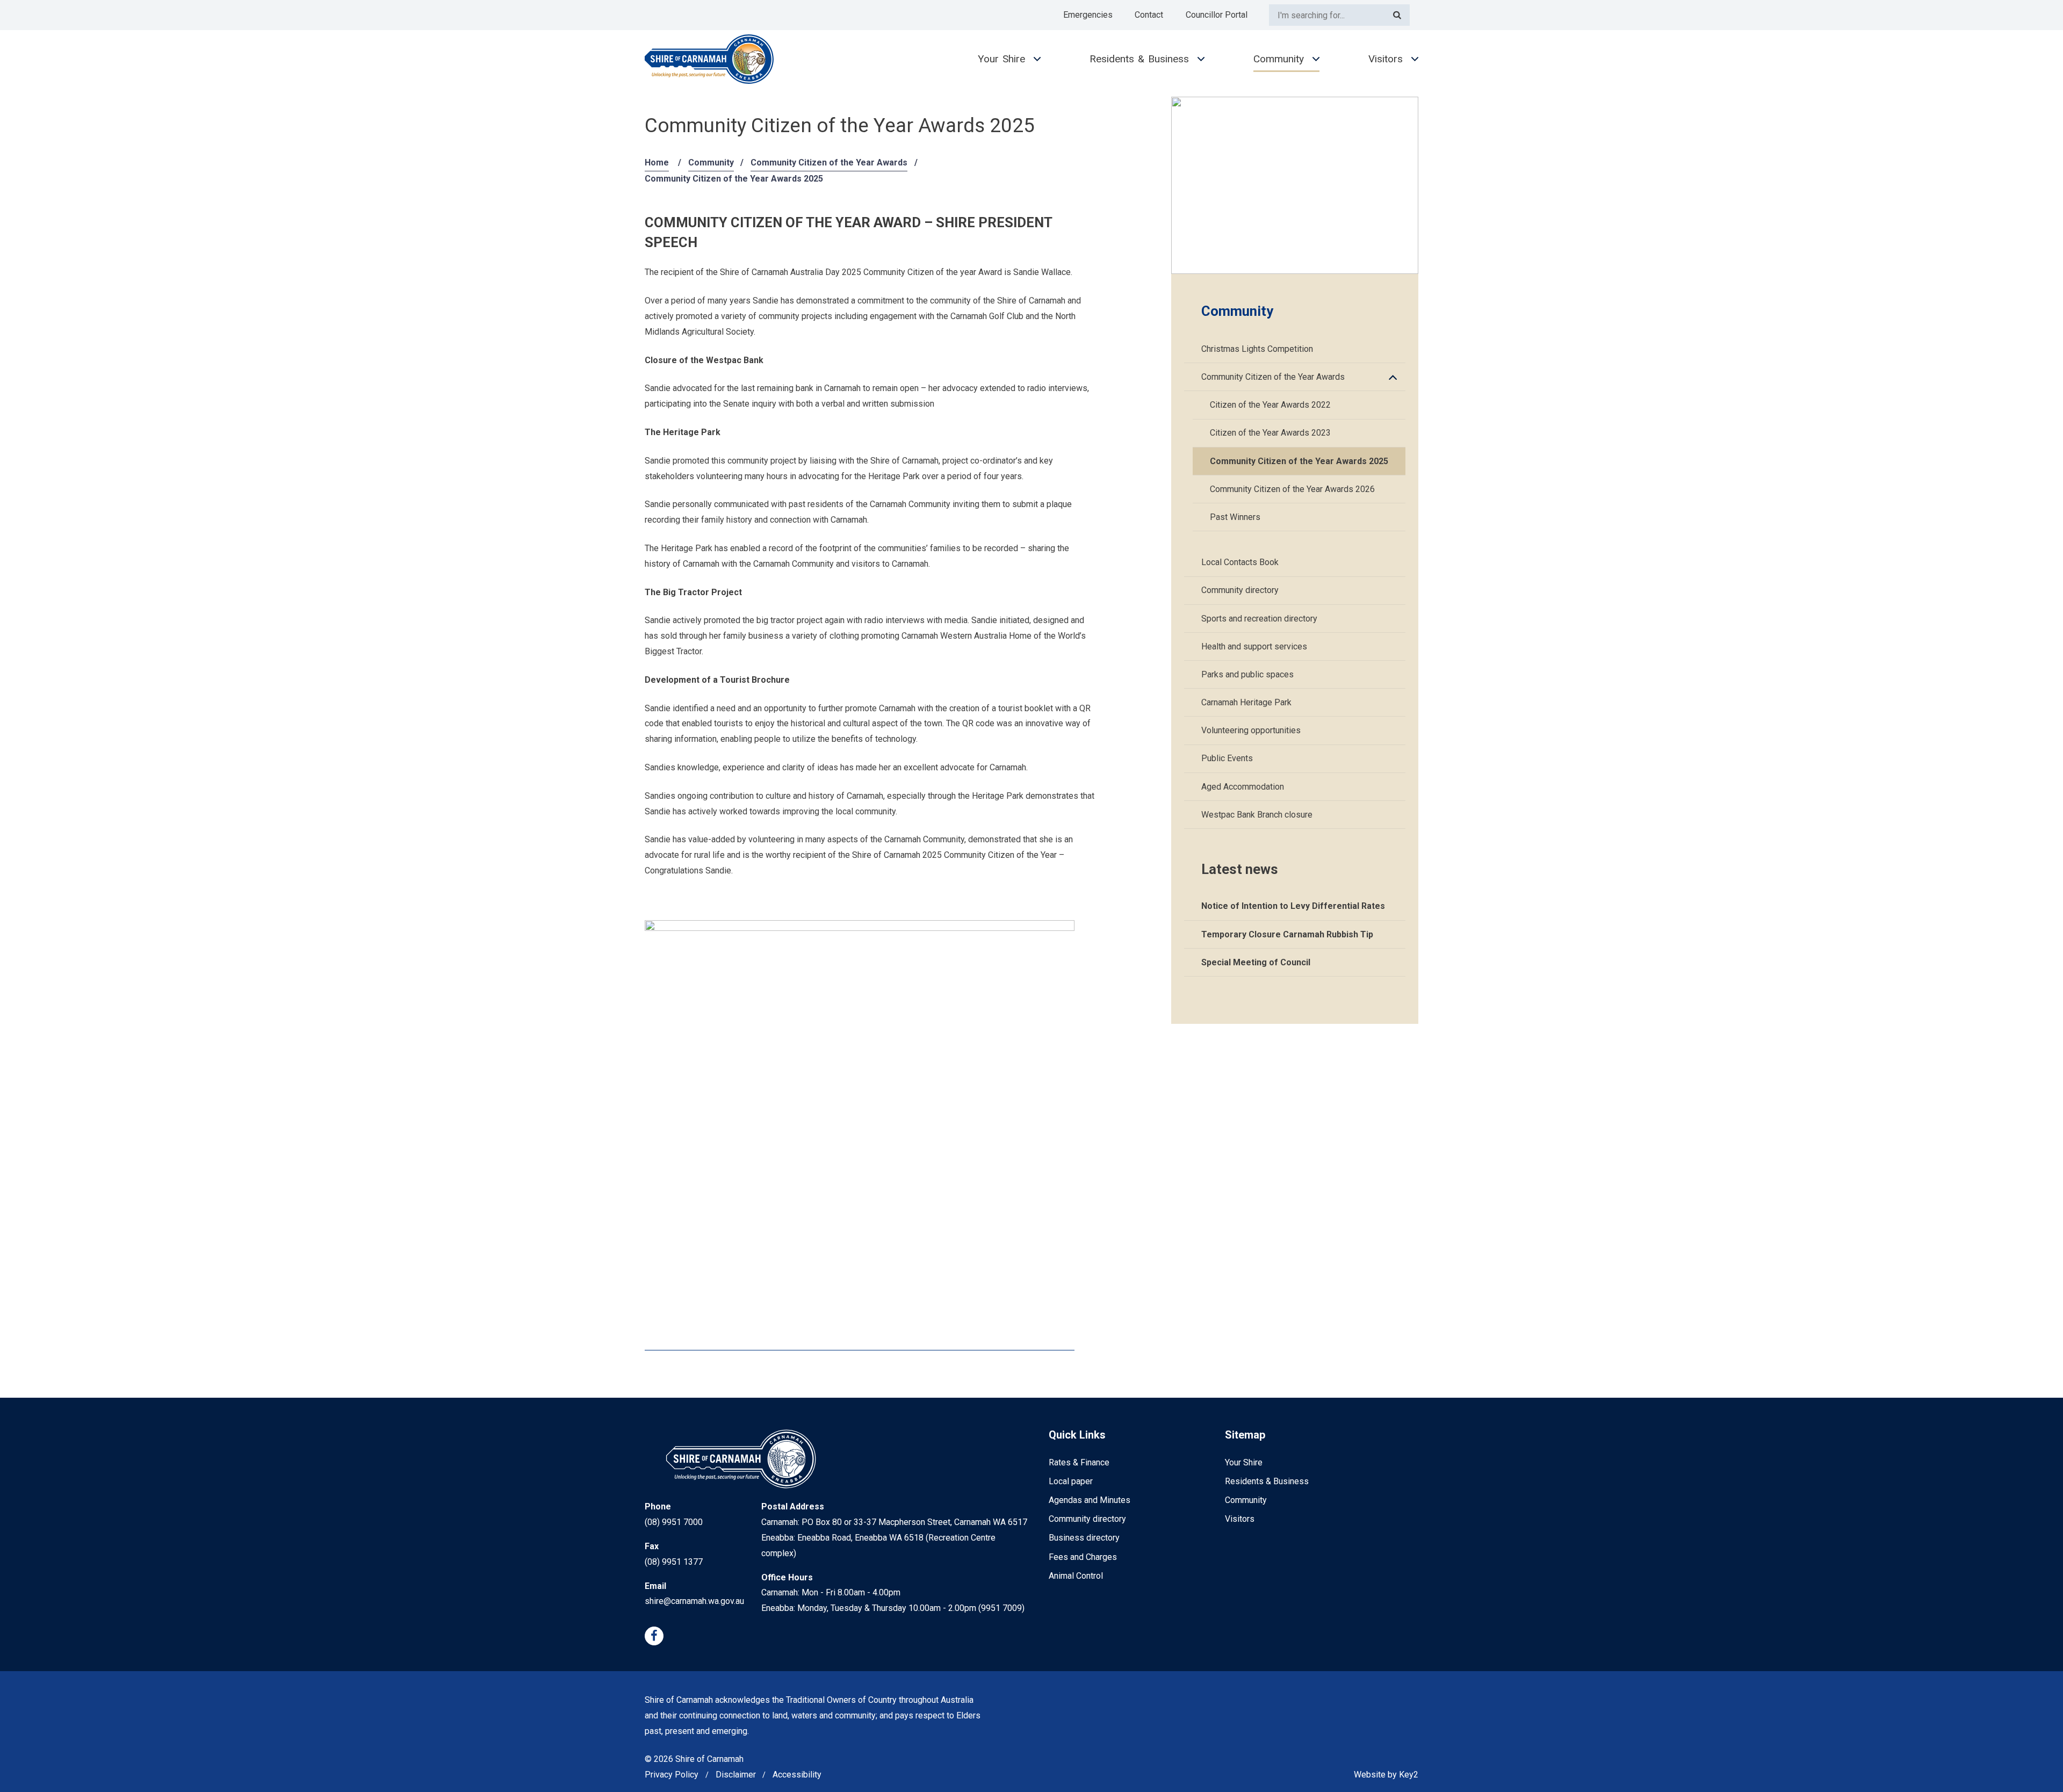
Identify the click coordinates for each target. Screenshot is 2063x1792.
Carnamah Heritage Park (1246, 702)
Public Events (1227, 758)
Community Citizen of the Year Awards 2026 (1292, 489)
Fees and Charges (1083, 1557)
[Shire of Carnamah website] (709, 59)
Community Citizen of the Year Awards (829, 162)
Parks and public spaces (1247, 674)
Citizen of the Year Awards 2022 (1270, 405)
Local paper (1071, 1481)
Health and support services (1254, 646)
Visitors (1386, 59)
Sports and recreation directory (1259, 619)
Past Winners (1235, 517)
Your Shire (1001, 59)
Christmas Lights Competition (1257, 349)
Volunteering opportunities (1251, 730)
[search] (1327, 15)
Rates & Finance (1079, 1462)
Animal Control (1076, 1576)
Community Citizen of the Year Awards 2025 (1299, 461)
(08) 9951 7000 (674, 1522)
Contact (1149, 15)
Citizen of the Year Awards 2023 (1270, 433)
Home (657, 162)
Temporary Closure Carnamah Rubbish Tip (1287, 934)
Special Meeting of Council (1256, 962)
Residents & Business (1139, 59)
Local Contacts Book (1240, 562)
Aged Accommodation (1243, 787)
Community (1279, 59)
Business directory (1084, 1538)
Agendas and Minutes (1090, 1500)
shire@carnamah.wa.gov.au (694, 1601)
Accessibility (797, 1775)
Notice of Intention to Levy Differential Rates (1293, 906)
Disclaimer (736, 1775)
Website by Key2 (1386, 1775)
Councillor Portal (1217, 15)
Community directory (1240, 590)
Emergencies (1088, 15)
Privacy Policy (672, 1775)
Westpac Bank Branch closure (1257, 815)
